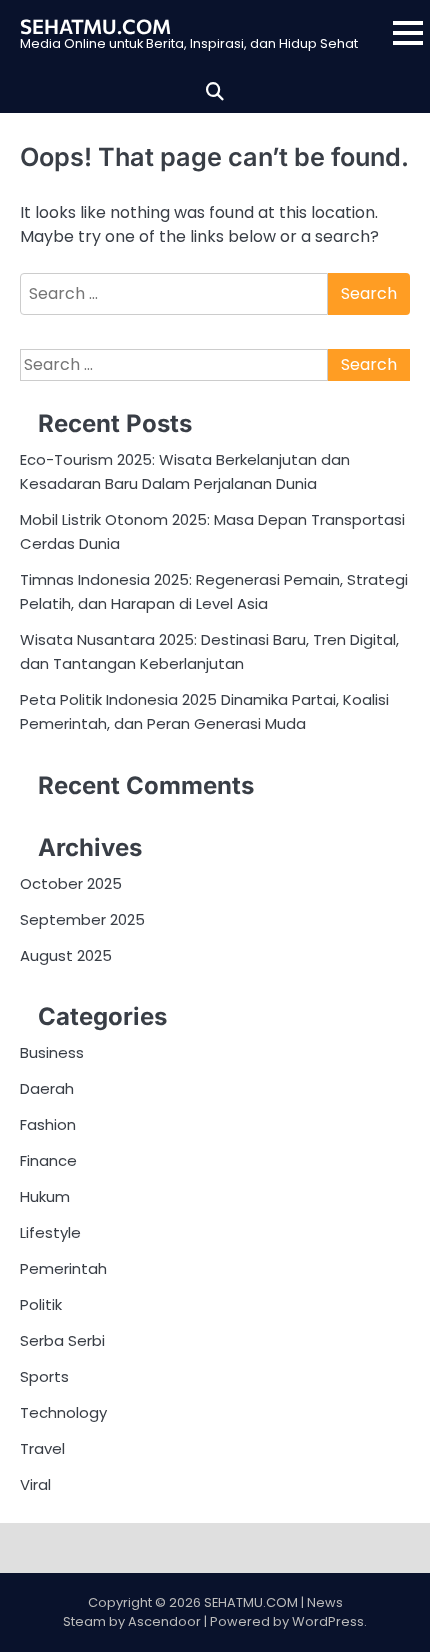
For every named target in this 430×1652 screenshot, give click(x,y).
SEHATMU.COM (95, 26)
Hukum (45, 1196)
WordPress (328, 1621)
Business (52, 1052)
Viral (35, 1484)
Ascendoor (164, 1621)
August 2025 (66, 955)
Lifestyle (50, 1232)
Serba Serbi (62, 1340)
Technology (63, 1412)
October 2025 (71, 883)
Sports (44, 1376)
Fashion (48, 1124)
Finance (48, 1160)
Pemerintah (63, 1268)
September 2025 (82, 919)
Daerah (47, 1088)
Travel (42, 1448)
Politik (41, 1304)
